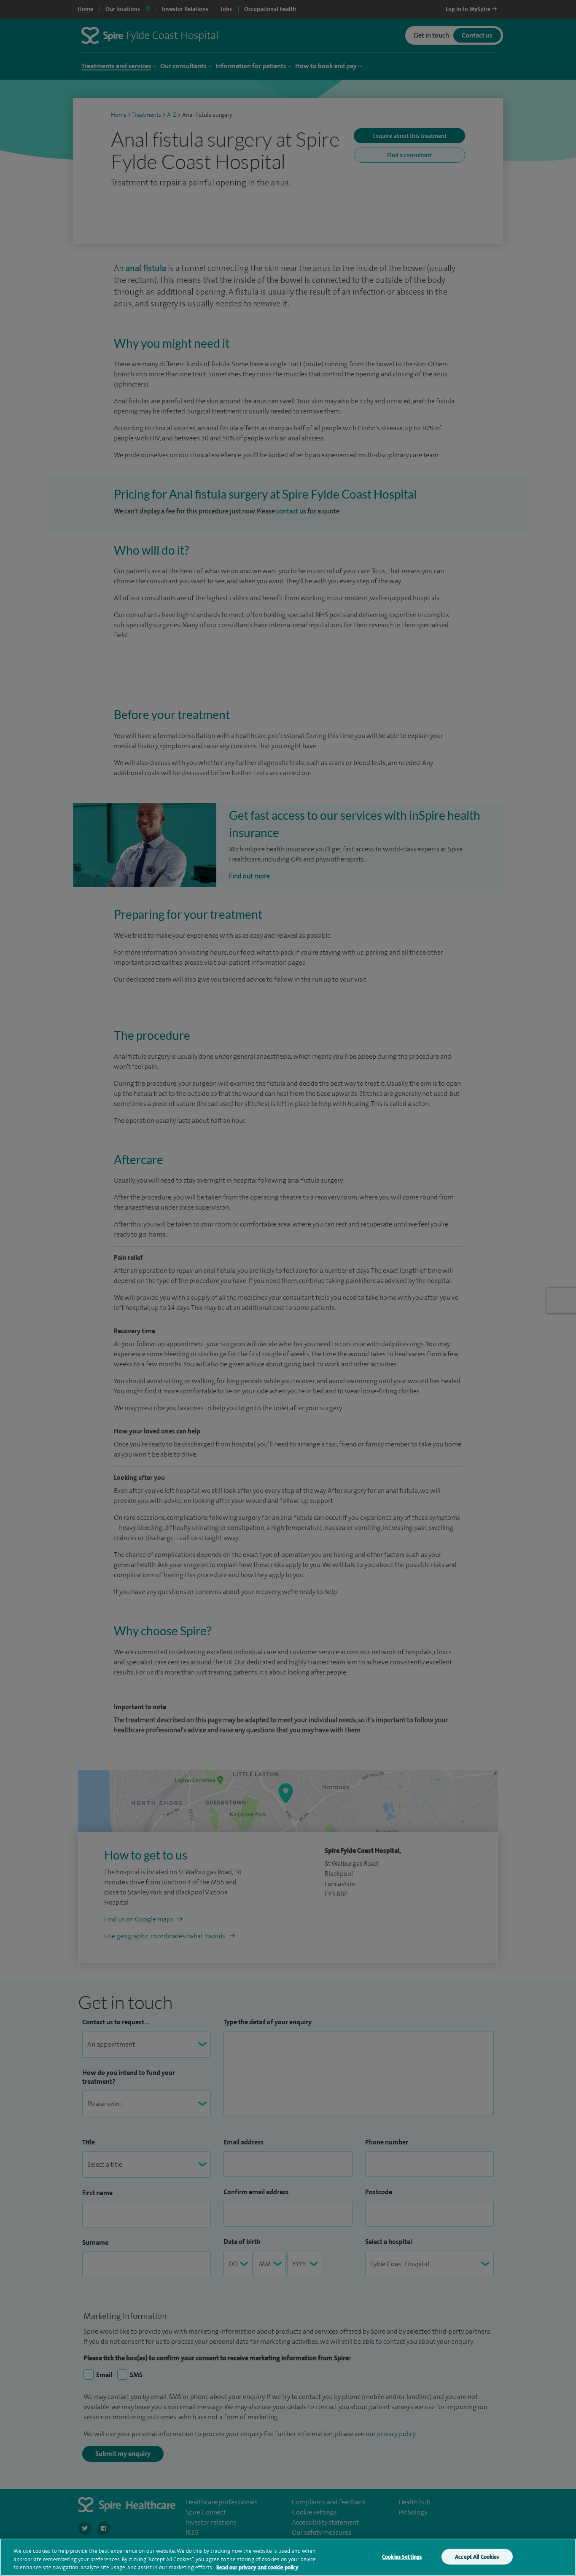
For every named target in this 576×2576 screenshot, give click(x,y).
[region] (288, 2557)
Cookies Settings (402, 2556)
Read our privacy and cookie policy (257, 2567)
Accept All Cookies (477, 2556)
